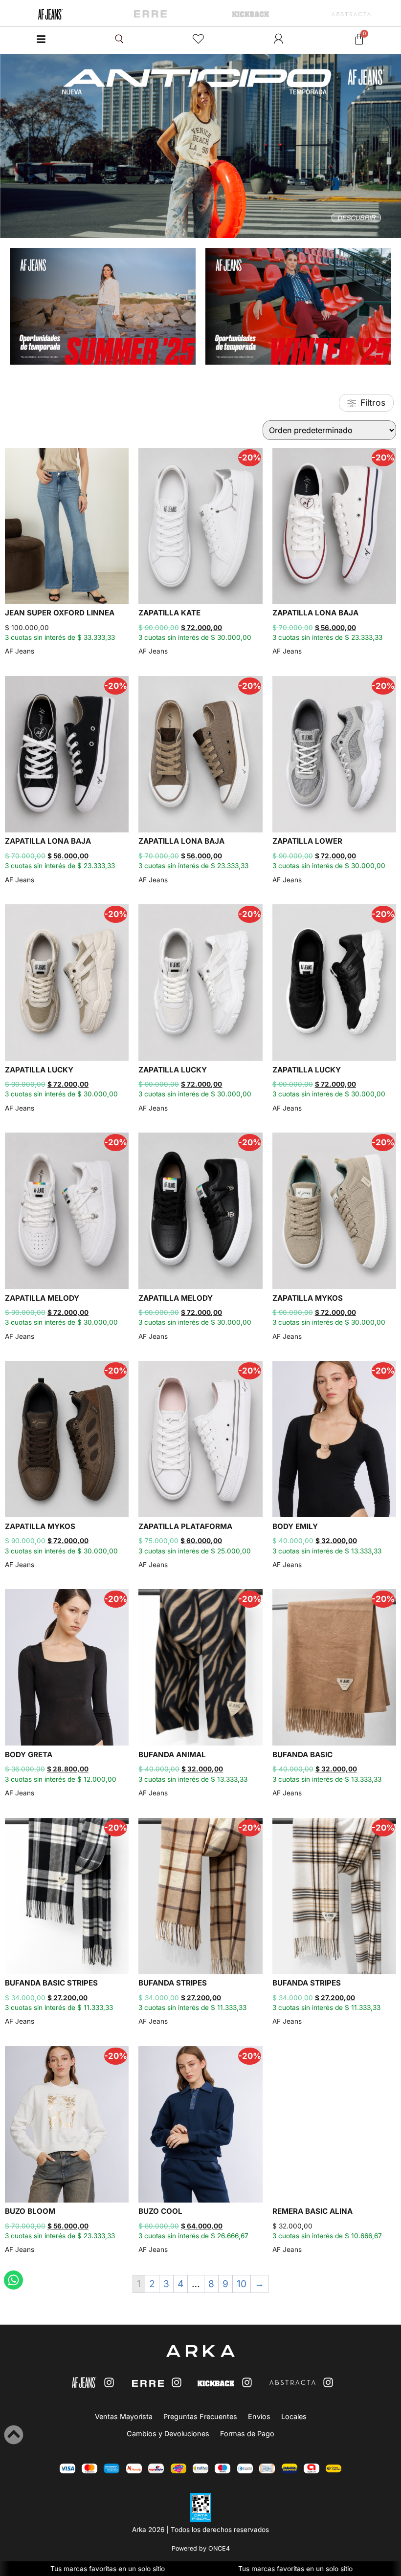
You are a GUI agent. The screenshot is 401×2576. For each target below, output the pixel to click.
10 (242, 2284)
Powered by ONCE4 (201, 2548)
